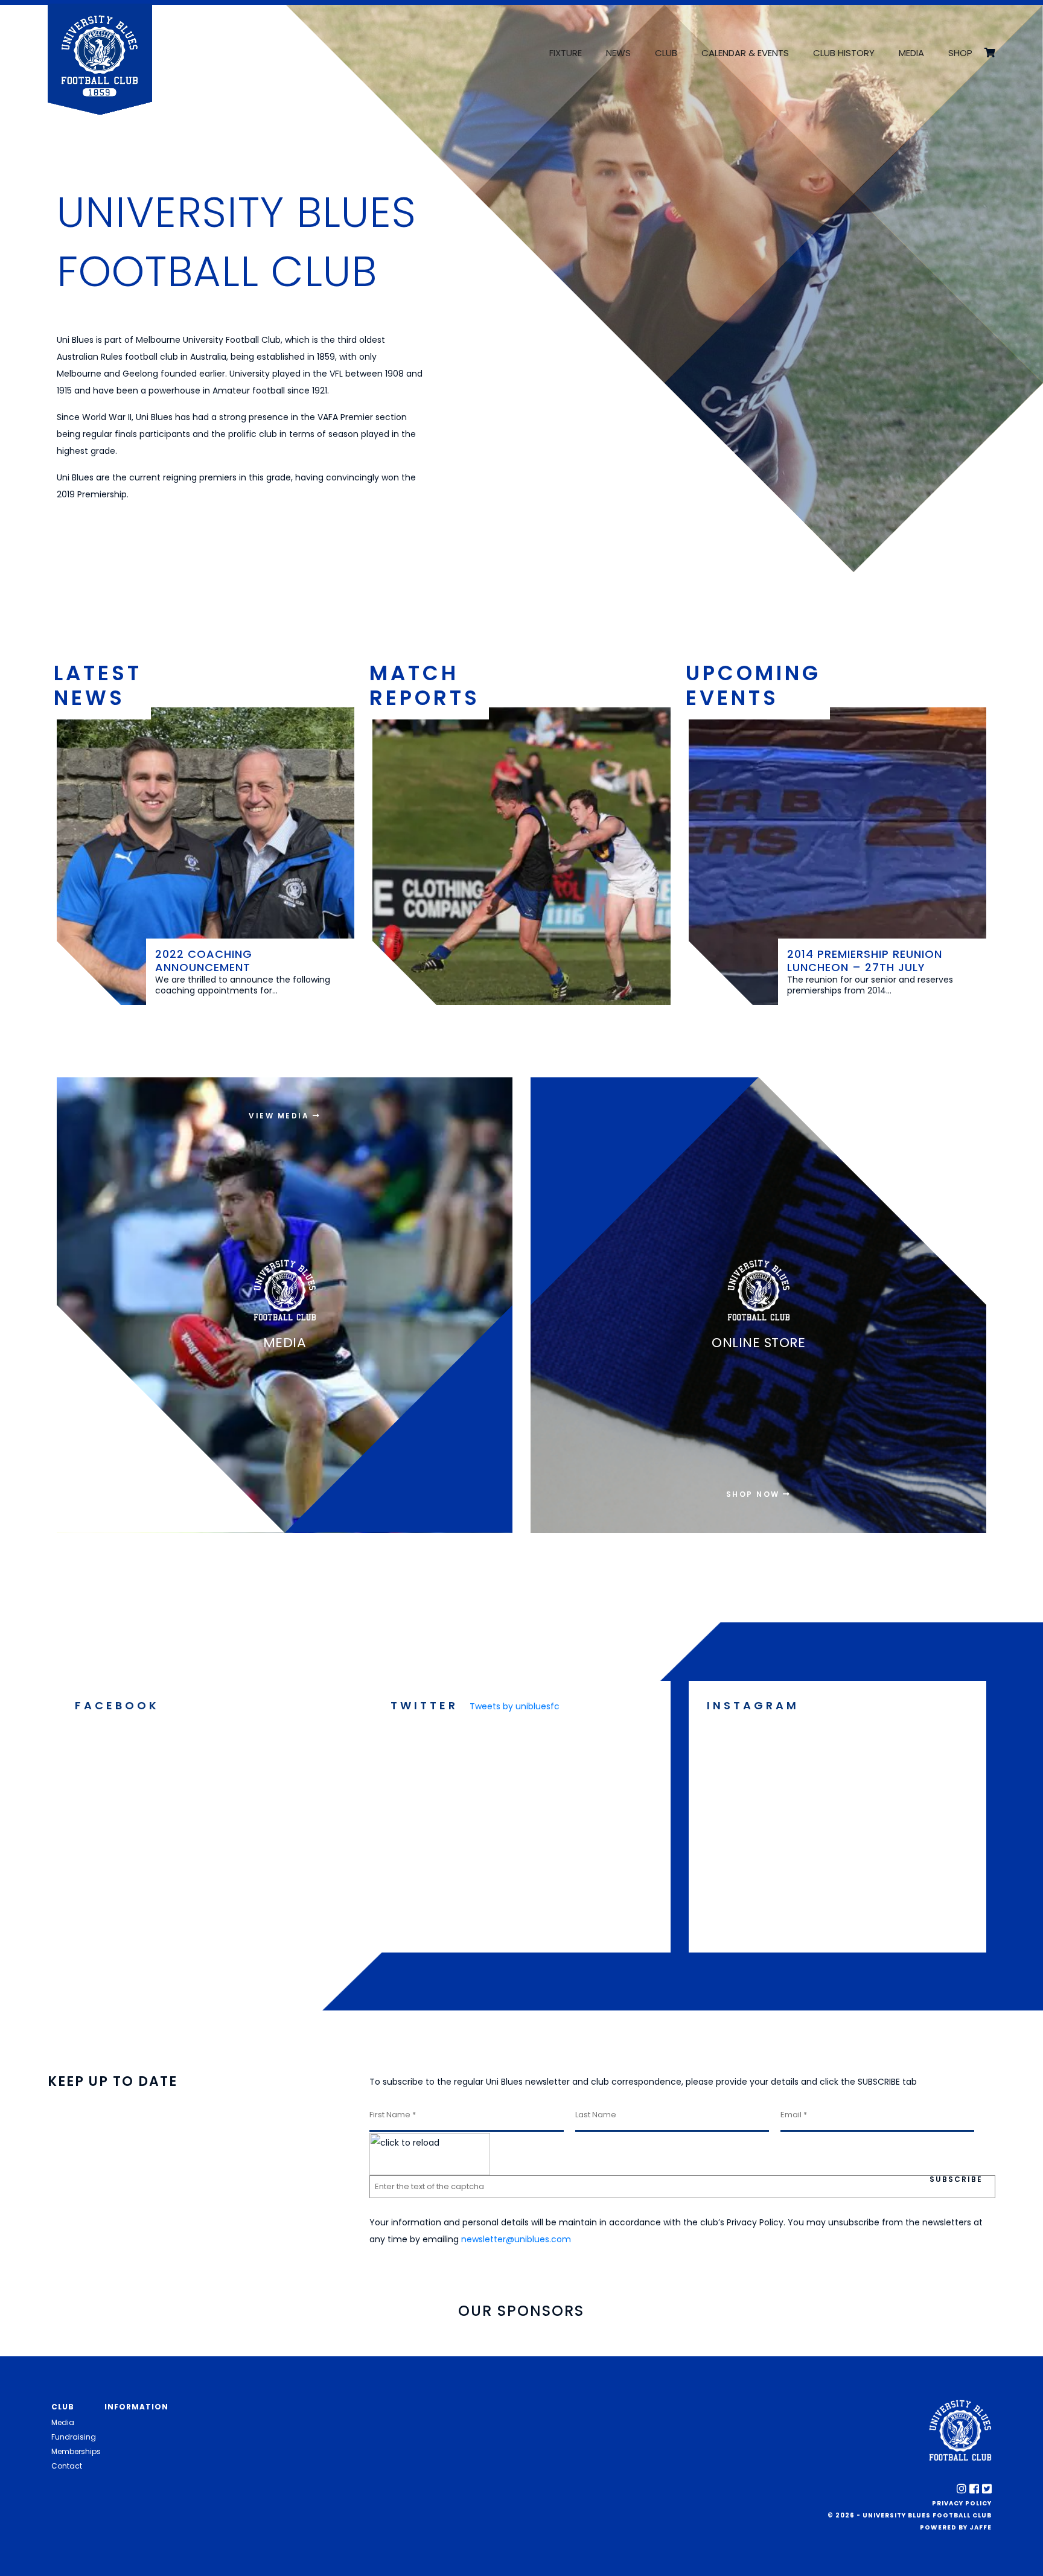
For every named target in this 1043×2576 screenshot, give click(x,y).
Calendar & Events (745, 53)
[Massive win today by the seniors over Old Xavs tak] (837, 1812)
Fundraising (74, 2437)
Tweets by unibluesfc (515, 1706)
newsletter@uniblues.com (516, 2239)
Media (911, 53)
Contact (67, 2466)
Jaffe (981, 2527)
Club (666, 53)
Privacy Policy (962, 2503)
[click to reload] (430, 2154)
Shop (960, 53)
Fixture (566, 53)
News (618, 53)
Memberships (76, 2451)
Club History (844, 53)
